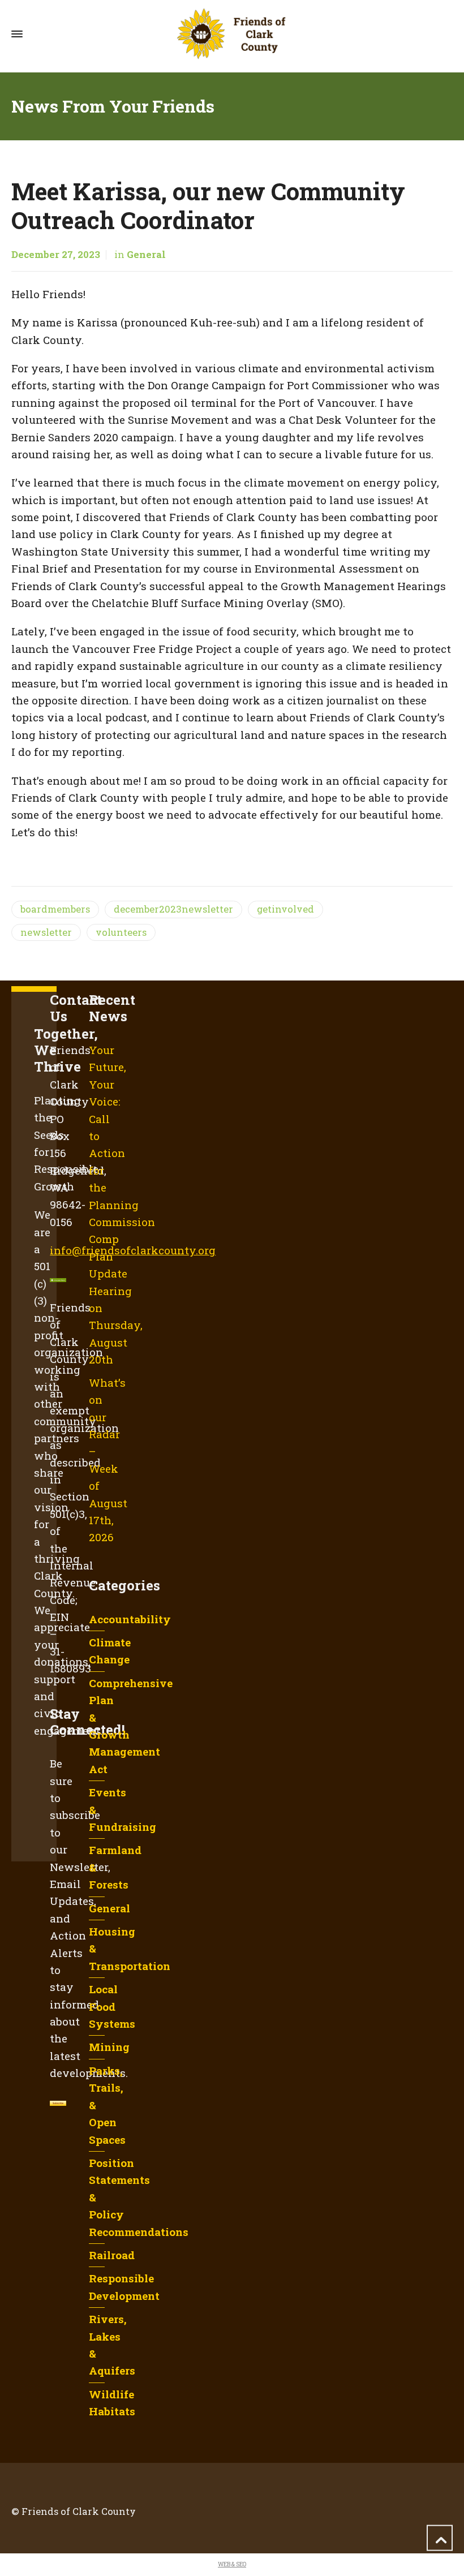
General (146, 255)
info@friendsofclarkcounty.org (133, 1250)
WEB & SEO (232, 2564)
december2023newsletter (173, 909)
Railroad (112, 2255)
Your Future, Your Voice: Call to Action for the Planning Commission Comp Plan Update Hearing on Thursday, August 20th (122, 1205)
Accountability (130, 1619)
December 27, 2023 (56, 255)
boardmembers (55, 909)
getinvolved (285, 909)
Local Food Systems (112, 2006)
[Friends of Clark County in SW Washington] (232, 34)
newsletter (46, 932)
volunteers (121, 932)
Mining (109, 2047)
